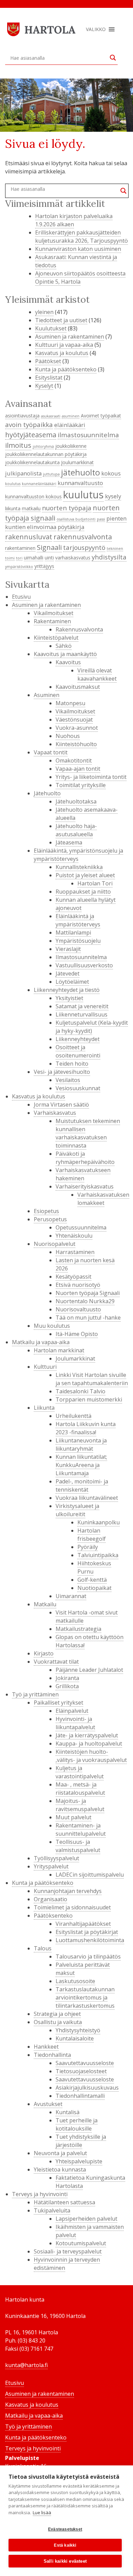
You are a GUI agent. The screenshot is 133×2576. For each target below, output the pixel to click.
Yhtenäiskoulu (74, 1236)
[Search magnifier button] (113, 58)
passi (101, 519)
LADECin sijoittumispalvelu (90, 1875)
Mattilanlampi (73, 933)
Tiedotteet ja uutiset (61, 320)
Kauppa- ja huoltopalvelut (89, 1744)
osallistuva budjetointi (76, 519)
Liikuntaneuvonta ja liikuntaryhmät (81, 1444)
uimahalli (34, 558)
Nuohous (68, 736)
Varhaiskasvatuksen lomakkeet (103, 1199)
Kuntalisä (68, 2112)
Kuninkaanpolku (99, 1522)
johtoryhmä (43, 446)
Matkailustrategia (78, 1629)
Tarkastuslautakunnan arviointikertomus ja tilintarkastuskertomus (85, 1997)
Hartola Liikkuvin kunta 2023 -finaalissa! (86, 1428)
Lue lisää (42, 2513)
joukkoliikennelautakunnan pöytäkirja (46, 454)
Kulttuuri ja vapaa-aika (64, 345)
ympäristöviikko (19, 567)
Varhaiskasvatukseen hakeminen (83, 1174)
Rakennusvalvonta (79, 629)
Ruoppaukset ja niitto (83, 892)
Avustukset (48, 2104)
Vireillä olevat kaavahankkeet (97, 674)
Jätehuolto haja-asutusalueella (76, 830)
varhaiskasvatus (73, 558)
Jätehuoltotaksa (76, 801)
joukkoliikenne (71, 446)
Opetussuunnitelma (81, 1227)
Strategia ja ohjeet (57, 2014)
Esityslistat (49, 378)
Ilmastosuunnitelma (81, 957)
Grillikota (67, 1686)
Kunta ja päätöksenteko (66, 369)
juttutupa (51, 474)
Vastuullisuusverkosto (84, 965)
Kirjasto (44, 1653)
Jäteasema (69, 842)
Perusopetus (50, 1219)
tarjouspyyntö (84, 547)
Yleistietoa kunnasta (60, 2169)
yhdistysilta (109, 557)
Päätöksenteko (53, 1916)
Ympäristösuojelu (78, 941)
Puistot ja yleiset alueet (85, 875)
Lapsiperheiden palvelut (86, 2219)
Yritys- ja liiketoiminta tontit (91, 777)
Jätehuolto (47, 793)
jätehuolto (80, 472)
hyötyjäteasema (31, 435)
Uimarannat (71, 1596)
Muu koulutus (52, 1326)
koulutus (13, 484)
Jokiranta (67, 1678)
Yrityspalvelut (51, 1866)
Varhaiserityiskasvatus (85, 1186)
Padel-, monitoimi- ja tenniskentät (82, 1485)
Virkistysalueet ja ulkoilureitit (77, 1510)
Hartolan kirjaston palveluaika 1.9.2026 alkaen (74, 220)
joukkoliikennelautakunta (32, 462)
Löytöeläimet (72, 982)
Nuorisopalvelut (55, 1244)
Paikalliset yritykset (58, 1703)
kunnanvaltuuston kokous (33, 496)
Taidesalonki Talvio (80, 1391)
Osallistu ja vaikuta (58, 2022)
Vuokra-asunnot (77, 728)
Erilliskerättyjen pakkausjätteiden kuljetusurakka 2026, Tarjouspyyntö (82, 237)
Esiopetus (46, 1211)
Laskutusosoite (75, 1981)
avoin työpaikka (29, 424)
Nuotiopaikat (94, 1588)
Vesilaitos (68, 1080)
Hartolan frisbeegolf (92, 1535)
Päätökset (48, 361)
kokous (111, 473)
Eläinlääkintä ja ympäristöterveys (78, 920)
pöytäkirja (71, 527)
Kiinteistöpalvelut (56, 638)
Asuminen (47, 695)
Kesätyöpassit (73, 1277)
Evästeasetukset (65, 2529)
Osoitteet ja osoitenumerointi (78, 1051)
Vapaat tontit (51, 752)
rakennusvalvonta (83, 537)
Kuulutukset (51, 328)
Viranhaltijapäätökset (83, 1924)
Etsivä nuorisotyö (78, 1285)
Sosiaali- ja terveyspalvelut (68, 2251)
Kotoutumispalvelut (81, 2243)
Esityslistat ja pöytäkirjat (87, 1932)
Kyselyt (44, 386)
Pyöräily (88, 1547)
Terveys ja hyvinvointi (40, 2194)
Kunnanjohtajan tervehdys (68, 1891)
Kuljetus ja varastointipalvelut (80, 1772)
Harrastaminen (75, 1252)
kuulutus (83, 495)
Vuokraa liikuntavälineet (87, 1498)
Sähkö (64, 646)
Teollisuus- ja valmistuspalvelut (78, 1846)
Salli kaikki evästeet (65, 2561)
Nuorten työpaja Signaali (88, 1293)
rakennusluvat (29, 537)
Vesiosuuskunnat (78, 1088)
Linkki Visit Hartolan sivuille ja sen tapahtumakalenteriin (92, 1379)
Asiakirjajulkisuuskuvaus (87, 2088)
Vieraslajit (68, 949)
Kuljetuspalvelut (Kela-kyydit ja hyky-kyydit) (92, 1027)
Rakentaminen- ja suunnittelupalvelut (81, 1830)
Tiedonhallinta (52, 2055)
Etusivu (21, 597)
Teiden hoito (72, 1064)
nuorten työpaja (67, 508)
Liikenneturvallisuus (82, 1014)
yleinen (44, 312)
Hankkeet (46, 2047)
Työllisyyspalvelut (56, 1858)
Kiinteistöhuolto (76, 744)
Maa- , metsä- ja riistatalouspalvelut (80, 1789)
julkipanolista (23, 473)
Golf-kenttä (92, 1580)
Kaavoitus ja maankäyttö (65, 654)
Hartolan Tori (95, 883)
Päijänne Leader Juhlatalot (89, 1670)
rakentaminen (20, 548)
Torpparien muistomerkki (89, 1399)
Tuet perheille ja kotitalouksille (77, 2124)
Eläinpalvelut (72, 1711)
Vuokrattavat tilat (56, 1662)
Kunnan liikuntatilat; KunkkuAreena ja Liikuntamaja (81, 1465)
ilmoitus (18, 445)
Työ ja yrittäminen (35, 1694)
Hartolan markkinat (59, 1350)
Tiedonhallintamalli (80, 2096)
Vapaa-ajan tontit (78, 769)
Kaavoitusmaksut (78, 687)
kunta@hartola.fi (26, 2365)
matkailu (31, 508)
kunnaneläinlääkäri (39, 484)
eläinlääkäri (70, 425)
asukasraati (51, 416)
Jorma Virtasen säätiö (61, 1105)
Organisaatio (50, 1899)
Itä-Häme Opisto (77, 1334)
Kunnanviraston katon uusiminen (78, 249)
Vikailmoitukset (54, 613)
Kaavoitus (68, 662)
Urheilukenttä (73, 1416)
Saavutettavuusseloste (85, 2063)
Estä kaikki (65, 2545)
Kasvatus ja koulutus (62, 353)
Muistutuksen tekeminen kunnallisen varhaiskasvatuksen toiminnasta (88, 1133)
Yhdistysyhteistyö (78, 2030)
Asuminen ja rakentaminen (70, 337)
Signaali (49, 547)
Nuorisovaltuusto (78, 1309)
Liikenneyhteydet (78, 1039)
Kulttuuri (45, 1367)
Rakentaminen (52, 621)
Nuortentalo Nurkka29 (85, 1301)
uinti (49, 558)
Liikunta (44, 1408)
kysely (113, 496)
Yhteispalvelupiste (79, 2161)
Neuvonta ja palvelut (60, 2153)
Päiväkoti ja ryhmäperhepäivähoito (85, 1158)
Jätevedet (68, 973)
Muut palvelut (73, 1817)
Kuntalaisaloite (75, 2038)
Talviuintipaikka (98, 1555)
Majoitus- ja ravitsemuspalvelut (80, 1805)
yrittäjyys (44, 566)
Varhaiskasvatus (55, 1113)
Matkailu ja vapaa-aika (41, 1342)
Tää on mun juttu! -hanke (88, 1318)
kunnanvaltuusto (80, 483)
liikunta (13, 508)
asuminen (71, 416)
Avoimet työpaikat (101, 416)
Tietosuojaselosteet (81, 2071)
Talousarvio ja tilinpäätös (88, 1956)
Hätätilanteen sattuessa (64, 2202)
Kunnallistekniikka (79, 867)
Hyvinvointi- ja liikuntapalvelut (75, 1723)
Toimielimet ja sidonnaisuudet (72, 1907)
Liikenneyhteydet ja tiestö (67, 990)
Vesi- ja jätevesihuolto (62, 1072)
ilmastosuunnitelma (88, 435)
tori (19, 558)
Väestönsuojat (74, 720)
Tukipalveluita (52, 2210)
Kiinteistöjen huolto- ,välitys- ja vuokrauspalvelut (91, 1756)
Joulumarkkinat (77, 462)
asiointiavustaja (22, 416)
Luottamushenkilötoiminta (90, 1940)
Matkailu (45, 1604)
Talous (43, 1948)
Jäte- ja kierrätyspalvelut (87, 1735)
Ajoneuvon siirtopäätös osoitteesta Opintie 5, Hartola (80, 277)
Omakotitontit (74, 760)
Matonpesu (70, 703)
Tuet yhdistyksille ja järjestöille (81, 2141)
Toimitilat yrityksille (81, 785)
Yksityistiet (69, 998)
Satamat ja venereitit (82, 1006)
